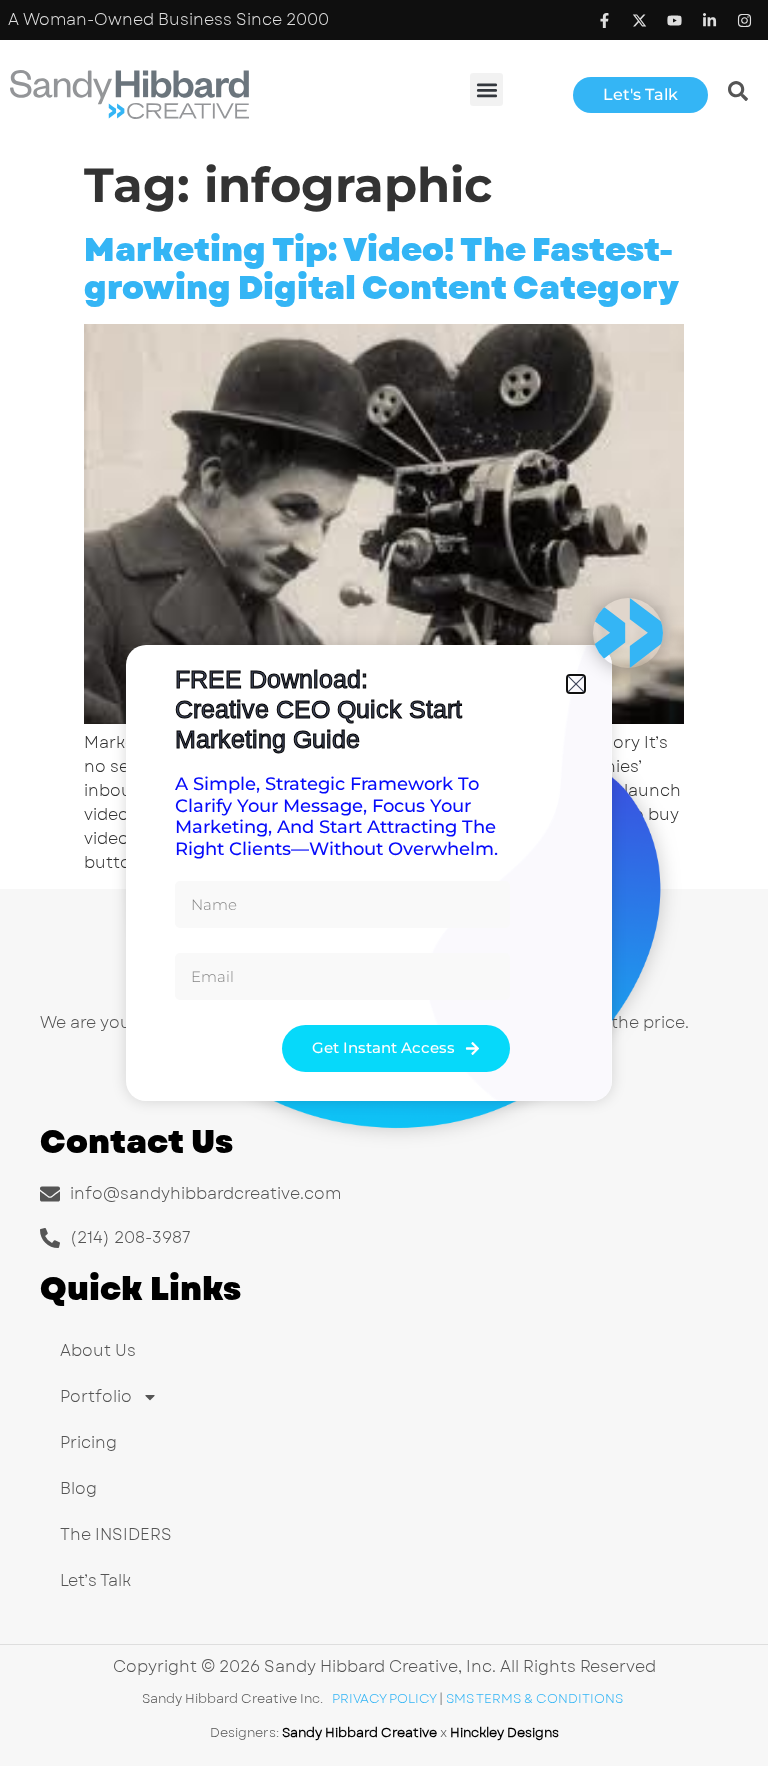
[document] (384, 883)
